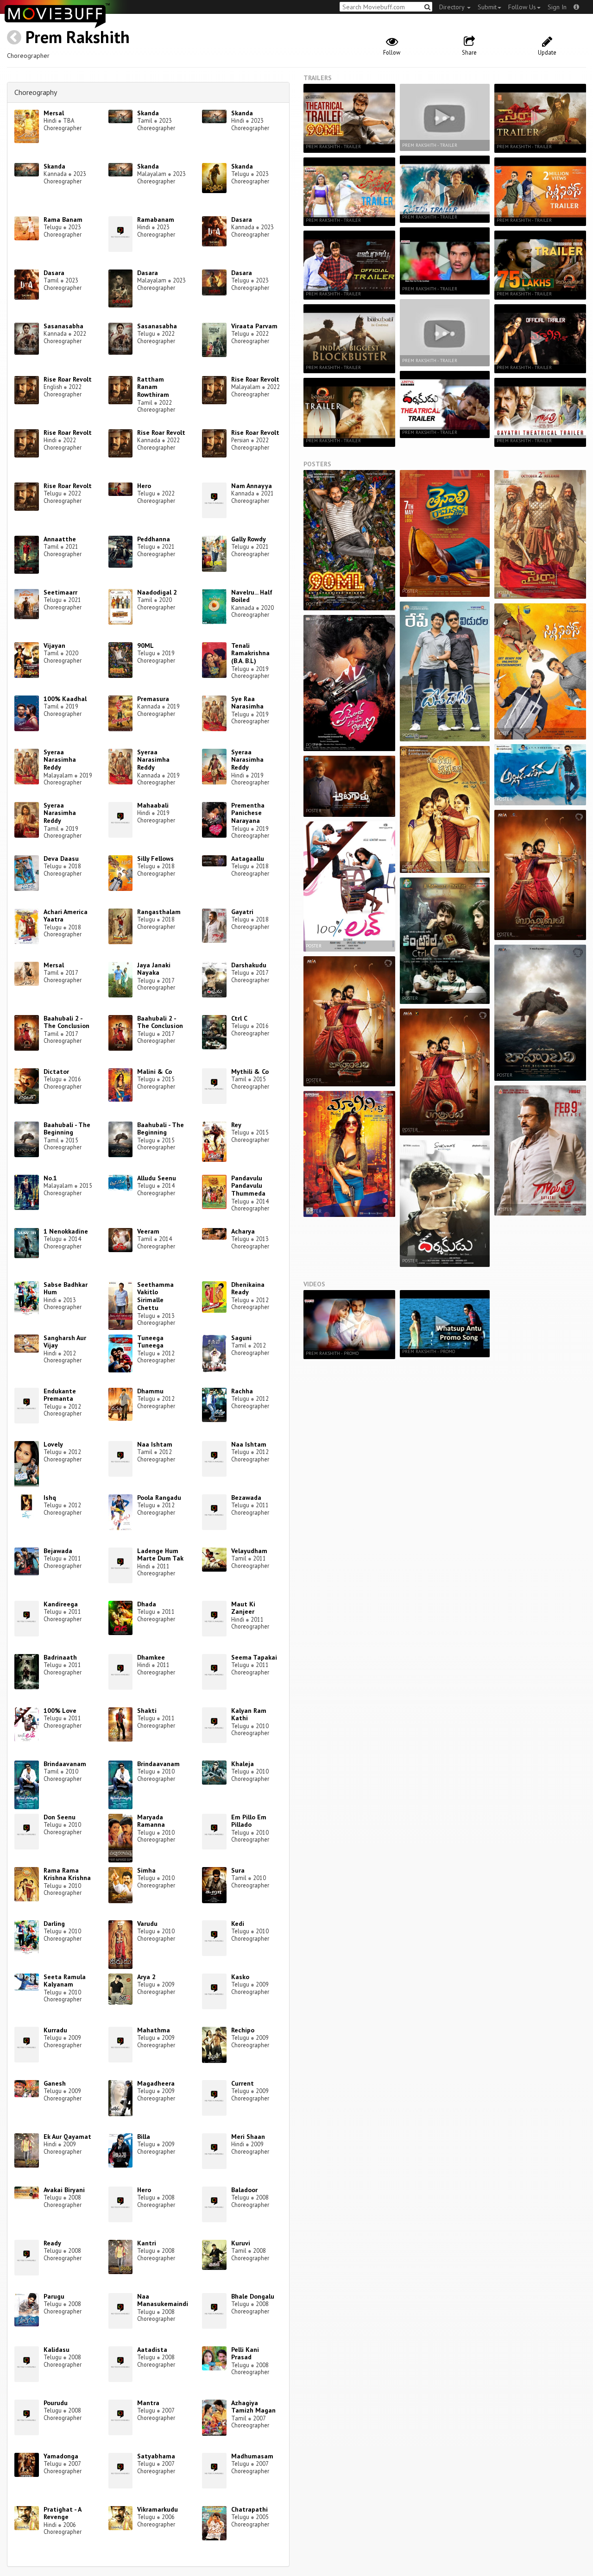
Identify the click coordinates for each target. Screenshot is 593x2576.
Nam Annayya (252, 486)
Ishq (50, 1498)
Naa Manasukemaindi (163, 2300)
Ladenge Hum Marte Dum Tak (160, 1555)
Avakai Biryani (64, 2190)
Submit (487, 7)
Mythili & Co (250, 1072)
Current (243, 2083)
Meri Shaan (248, 2137)
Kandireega (61, 1604)
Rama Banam (63, 219)
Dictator (56, 1072)
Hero (144, 486)
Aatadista (152, 2350)
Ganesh (55, 2083)
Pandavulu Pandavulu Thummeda (248, 1186)
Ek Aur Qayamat (67, 2137)
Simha (146, 1870)
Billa (144, 2137)
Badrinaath (60, 1657)
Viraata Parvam (254, 326)
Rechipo (243, 2030)
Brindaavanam (65, 1764)
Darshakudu (249, 965)
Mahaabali (153, 805)
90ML (145, 646)
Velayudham (249, 1551)
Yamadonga (61, 2456)
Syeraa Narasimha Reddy (60, 760)
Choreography (36, 92)
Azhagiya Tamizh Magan (253, 2407)
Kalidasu (57, 2350)
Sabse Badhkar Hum (66, 1288)
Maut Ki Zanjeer (243, 1608)
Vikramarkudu (158, 2509)
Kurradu (55, 2030)
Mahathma (154, 2030)
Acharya (243, 1231)
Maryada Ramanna (151, 1821)
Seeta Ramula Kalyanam (65, 1981)
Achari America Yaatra (66, 916)
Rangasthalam (159, 912)
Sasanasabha (63, 326)
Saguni (241, 1338)
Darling (54, 1924)
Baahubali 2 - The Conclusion (66, 1022)
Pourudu (56, 2403)
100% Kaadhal (65, 699)
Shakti (147, 1711)
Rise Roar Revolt (68, 379)
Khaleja (243, 1764)
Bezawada (246, 1498)
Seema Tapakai (254, 1657)
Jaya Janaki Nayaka (154, 969)
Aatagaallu (248, 859)
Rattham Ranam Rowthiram (153, 387)
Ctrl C (239, 1018)
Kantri (147, 2243)
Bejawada (58, 1551)
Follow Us (522, 7)
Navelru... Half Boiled (252, 596)
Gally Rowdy (249, 539)
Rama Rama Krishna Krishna (67, 1874)
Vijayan (54, 646)
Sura (238, 1870)
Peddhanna (154, 539)
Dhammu (150, 1391)
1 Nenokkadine (66, 1231)
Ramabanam (156, 219)
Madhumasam (252, 2456)
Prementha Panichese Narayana (248, 813)
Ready (52, 2243)
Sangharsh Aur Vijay (65, 1342)
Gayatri (242, 912)
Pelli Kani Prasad (245, 2353)
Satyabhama (156, 2456)
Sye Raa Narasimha (247, 703)
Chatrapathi (249, 2509)
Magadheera (156, 2083)
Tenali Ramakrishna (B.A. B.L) (250, 653)
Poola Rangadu (159, 1498)
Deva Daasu (61, 859)
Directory (453, 7)
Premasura (153, 699)
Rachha (242, 1391)
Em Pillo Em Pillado (249, 1821)
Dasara (242, 219)
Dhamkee (151, 1657)
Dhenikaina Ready (248, 1288)
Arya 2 (146, 1977)
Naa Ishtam (155, 1444)
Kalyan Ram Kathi (249, 1714)
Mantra (148, 2403)
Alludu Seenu (157, 1178)
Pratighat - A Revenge (62, 2513)
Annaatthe (60, 539)
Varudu (147, 1924)
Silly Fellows (155, 859)
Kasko (240, 1977)
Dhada (147, 1604)
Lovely (53, 1444)
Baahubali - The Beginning (67, 1129)
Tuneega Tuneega (150, 1342)
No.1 (50, 1178)
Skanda (148, 113)
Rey (236, 1125)
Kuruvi (241, 2243)
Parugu (54, 2296)
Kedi (238, 1924)
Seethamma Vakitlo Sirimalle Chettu (155, 1296)
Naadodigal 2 (157, 592)
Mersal (54, 113)
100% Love (60, 1711)
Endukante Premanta (60, 1395)
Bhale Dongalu (253, 2296)
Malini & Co (155, 1072)
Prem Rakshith (78, 37)
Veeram (148, 1231)
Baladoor (244, 2190)
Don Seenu (60, 1817)
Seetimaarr (60, 592)
